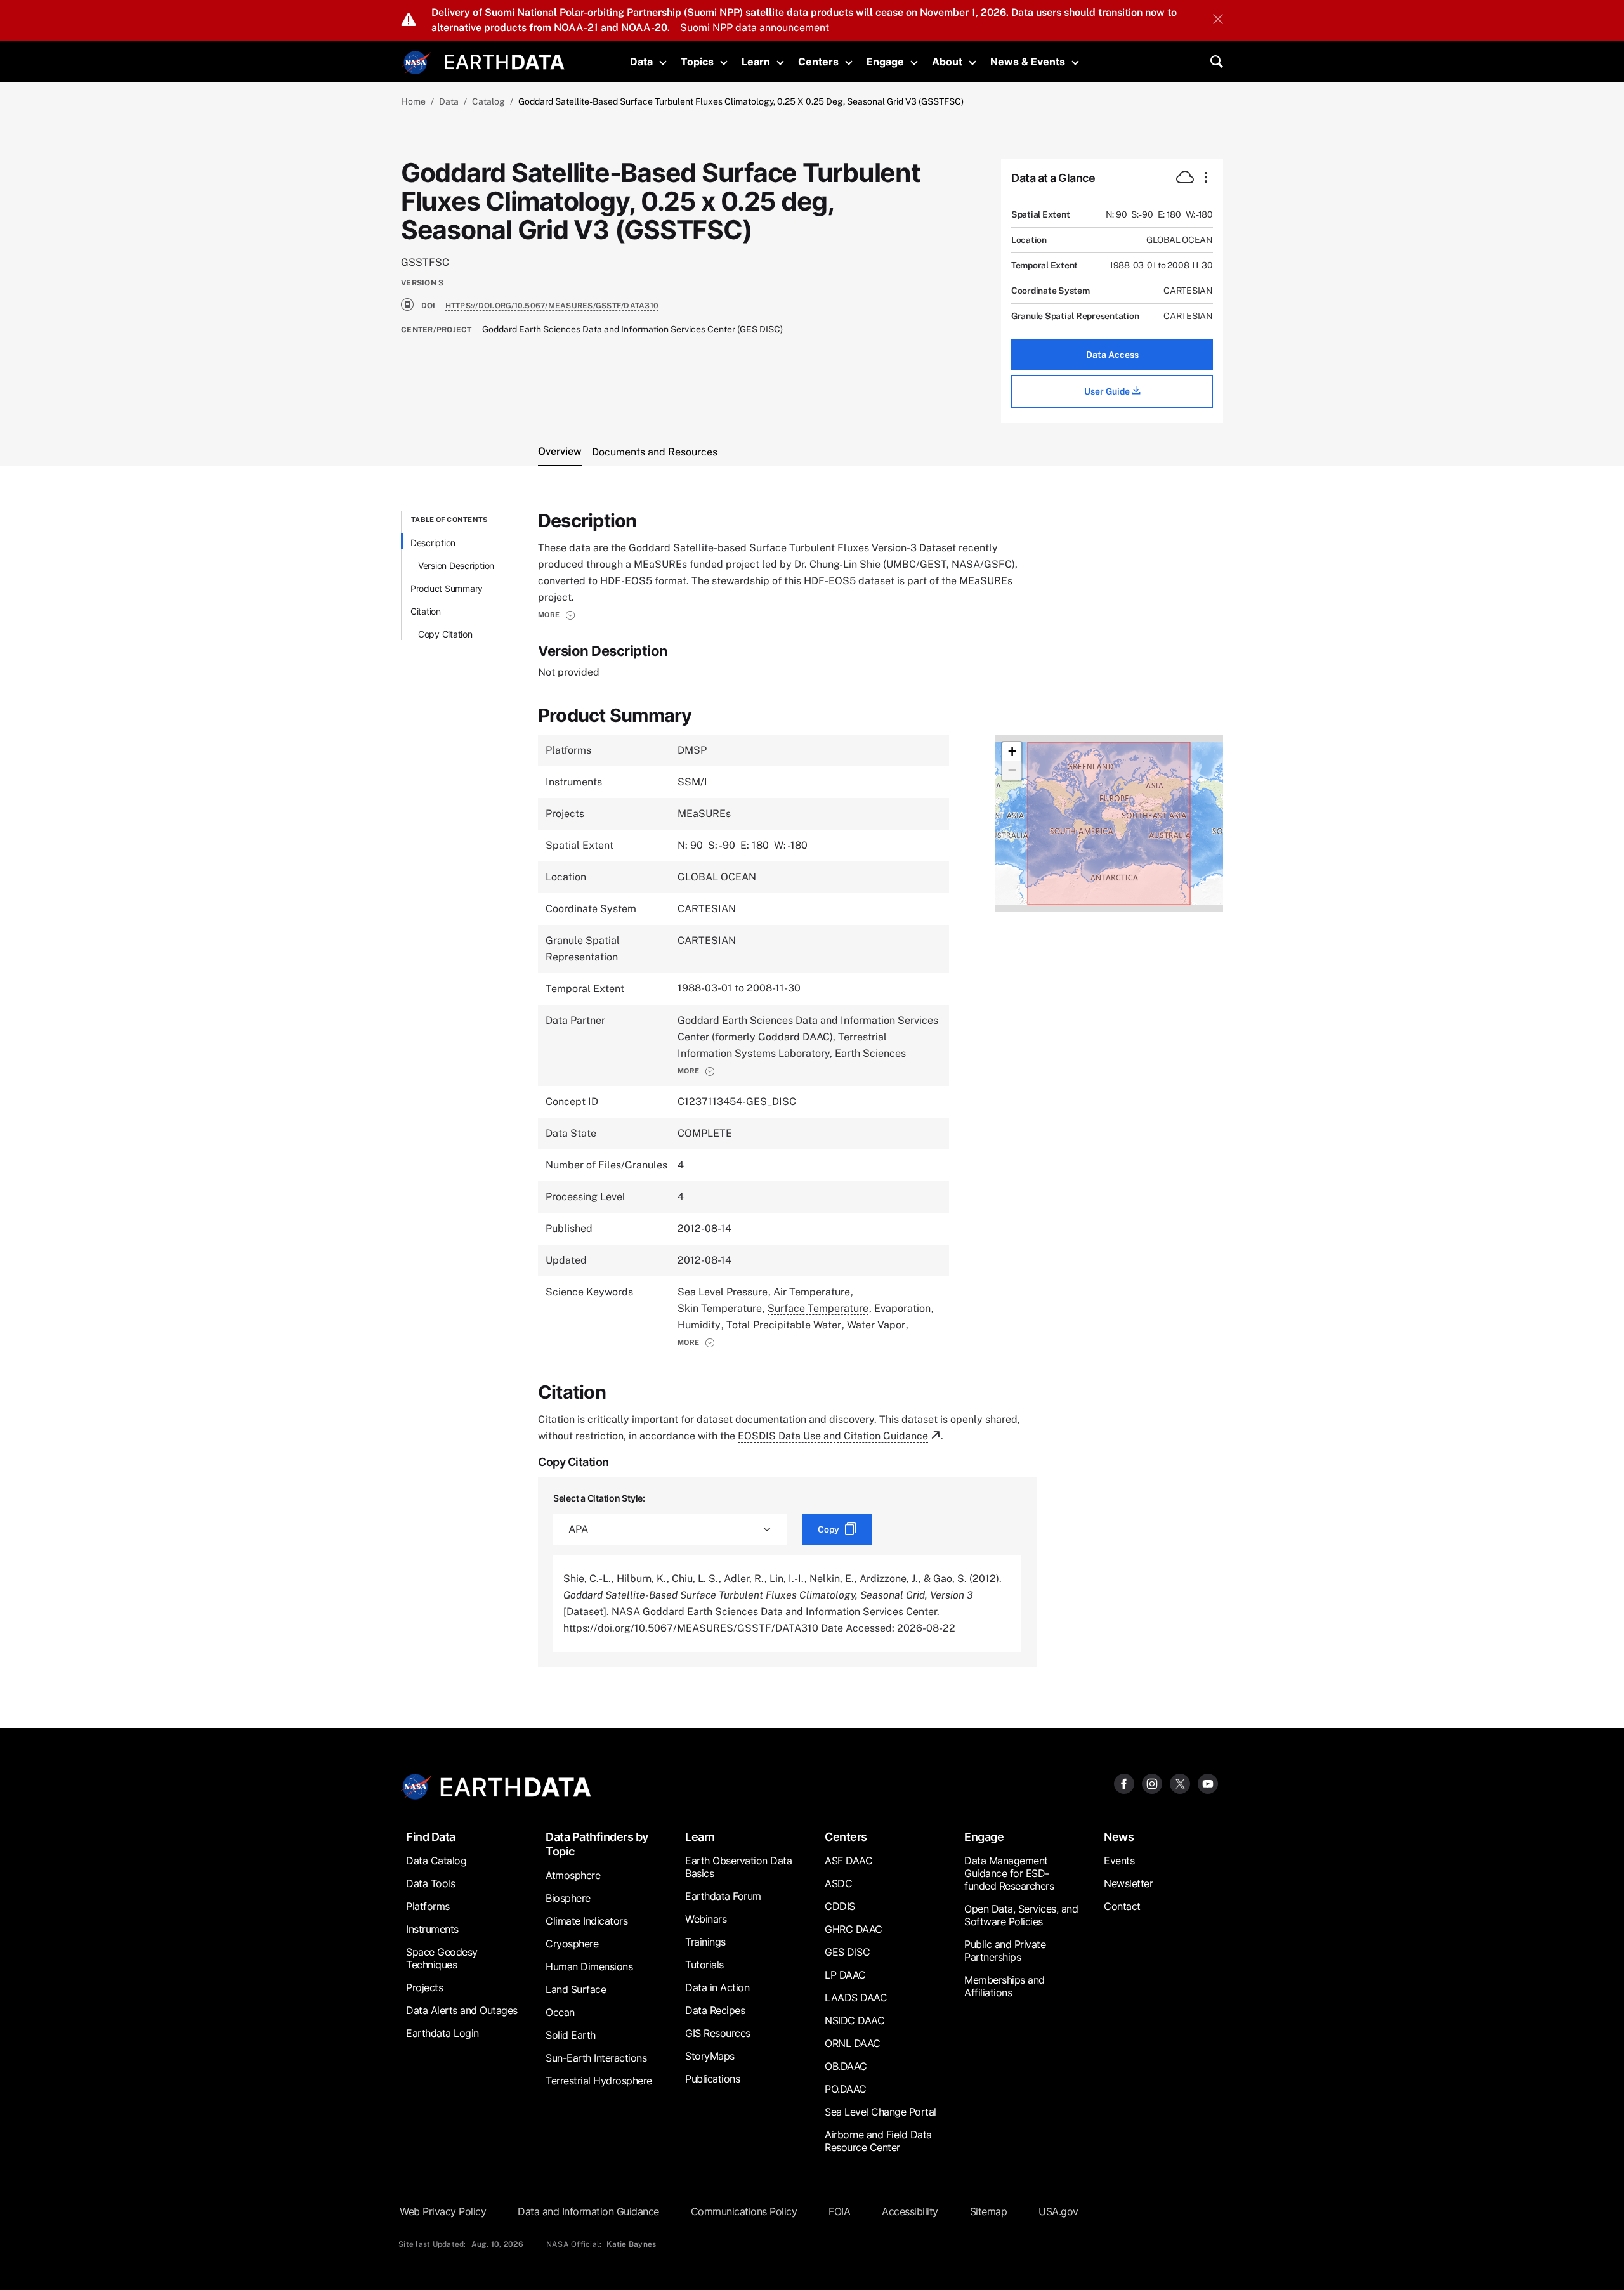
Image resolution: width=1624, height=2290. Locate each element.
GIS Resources (718, 2033)
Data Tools (430, 1883)
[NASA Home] (417, 63)
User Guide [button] (1108, 391)
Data (641, 62)
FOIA (839, 2211)
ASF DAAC (848, 1861)
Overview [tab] (560, 451)
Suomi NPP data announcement (755, 28)
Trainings (705, 1942)
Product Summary (447, 588)
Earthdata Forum (723, 1896)
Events (1119, 1861)
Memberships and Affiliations (1005, 1986)
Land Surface (576, 1989)
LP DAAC (845, 1975)
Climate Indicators (586, 1921)
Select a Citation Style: (599, 1498)
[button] (557, 615)
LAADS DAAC (856, 1998)
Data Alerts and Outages (462, 2010)
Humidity (699, 1325)
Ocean (560, 2012)
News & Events (1028, 62)
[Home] (505, 61)
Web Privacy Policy (443, 2211)
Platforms (428, 1906)
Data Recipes (715, 2010)
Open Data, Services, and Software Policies (1021, 1915)
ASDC (838, 1883)
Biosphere (568, 1898)
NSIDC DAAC (855, 2020)
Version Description (456, 566)
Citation (426, 611)
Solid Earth (571, 2035)
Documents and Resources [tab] (655, 452)
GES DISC (847, 1952)
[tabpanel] (812, 1089)
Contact (1122, 1906)
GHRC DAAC (854, 1929)
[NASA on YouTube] (1208, 1783)
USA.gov (1058, 2211)
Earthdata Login (442, 2033)
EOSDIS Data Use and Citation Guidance (833, 1436)
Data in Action (717, 1987)
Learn (756, 62)
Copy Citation (445, 634)
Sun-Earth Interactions (596, 2058)
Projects (424, 1987)
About (947, 62)
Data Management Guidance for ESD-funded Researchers (1009, 1873)
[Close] (1218, 20)
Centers (818, 62)
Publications (712, 2079)
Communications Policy (744, 2211)
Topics (697, 62)
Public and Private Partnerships (1005, 1951)
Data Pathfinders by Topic (597, 1844)
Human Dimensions (589, 1966)
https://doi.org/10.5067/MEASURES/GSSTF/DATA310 (552, 306)
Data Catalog (436, 1861)
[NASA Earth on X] (1180, 1783)
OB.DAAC (846, 2066)
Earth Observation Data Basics (738, 1867)
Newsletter (1128, 1883)
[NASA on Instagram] (1152, 1783)
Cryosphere (572, 1944)
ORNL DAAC (853, 2043)
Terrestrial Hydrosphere (599, 2081)
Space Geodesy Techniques (442, 1958)
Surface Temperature (818, 1308)
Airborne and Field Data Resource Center (878, 2141)
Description (433, 543)
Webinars (706, 1919)
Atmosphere (573, 1875)
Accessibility (910, 2211)
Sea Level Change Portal (881, 2112)
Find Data (431, 1837)
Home (413, 101)
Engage (885, 62)
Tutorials (704, 1965)
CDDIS (840, 1906)
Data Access (1112, 355)
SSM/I (692, 782)
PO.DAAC (846, 2089)
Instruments (432, 1929)
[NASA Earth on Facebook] (1124, 1783)
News (1119, 1837)
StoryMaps (710, 2056)
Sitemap (989, 2211)
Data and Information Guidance (588, 2211)
